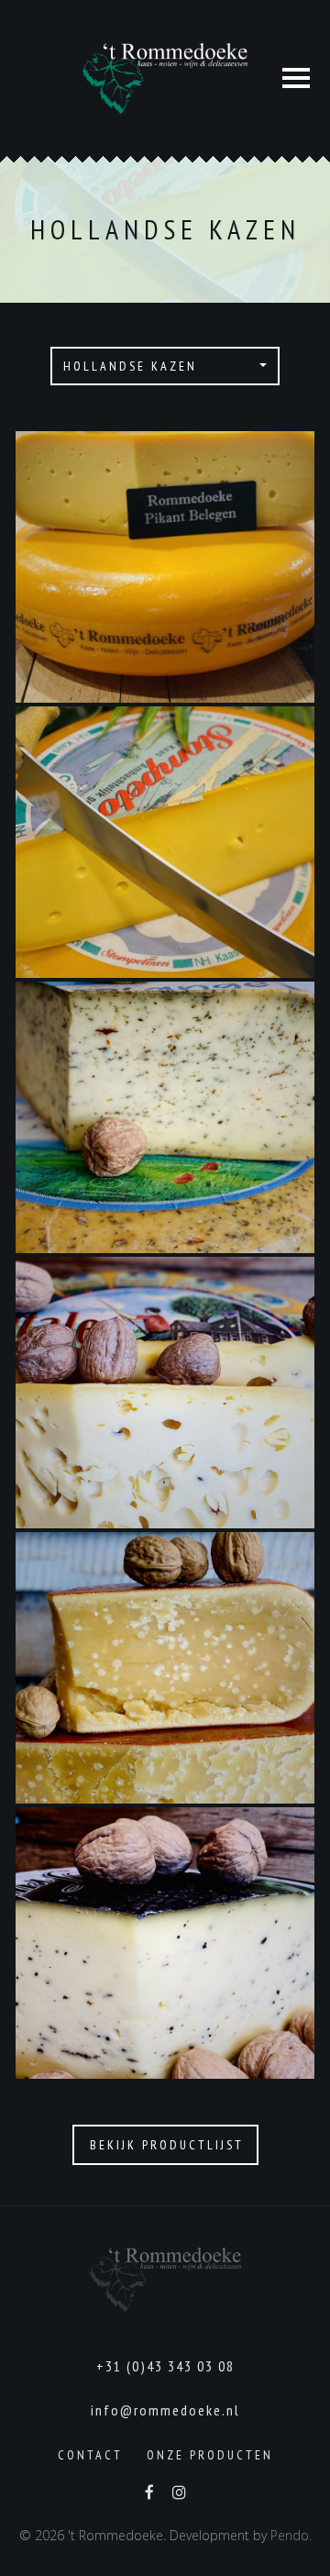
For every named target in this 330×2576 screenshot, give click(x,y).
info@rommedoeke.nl (165, 2410)
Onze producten (210, 2455)
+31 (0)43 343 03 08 (165, 2366)
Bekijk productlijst (167, 2145)
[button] (165, 366)
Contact (90, 2455)
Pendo (290, 2535)
